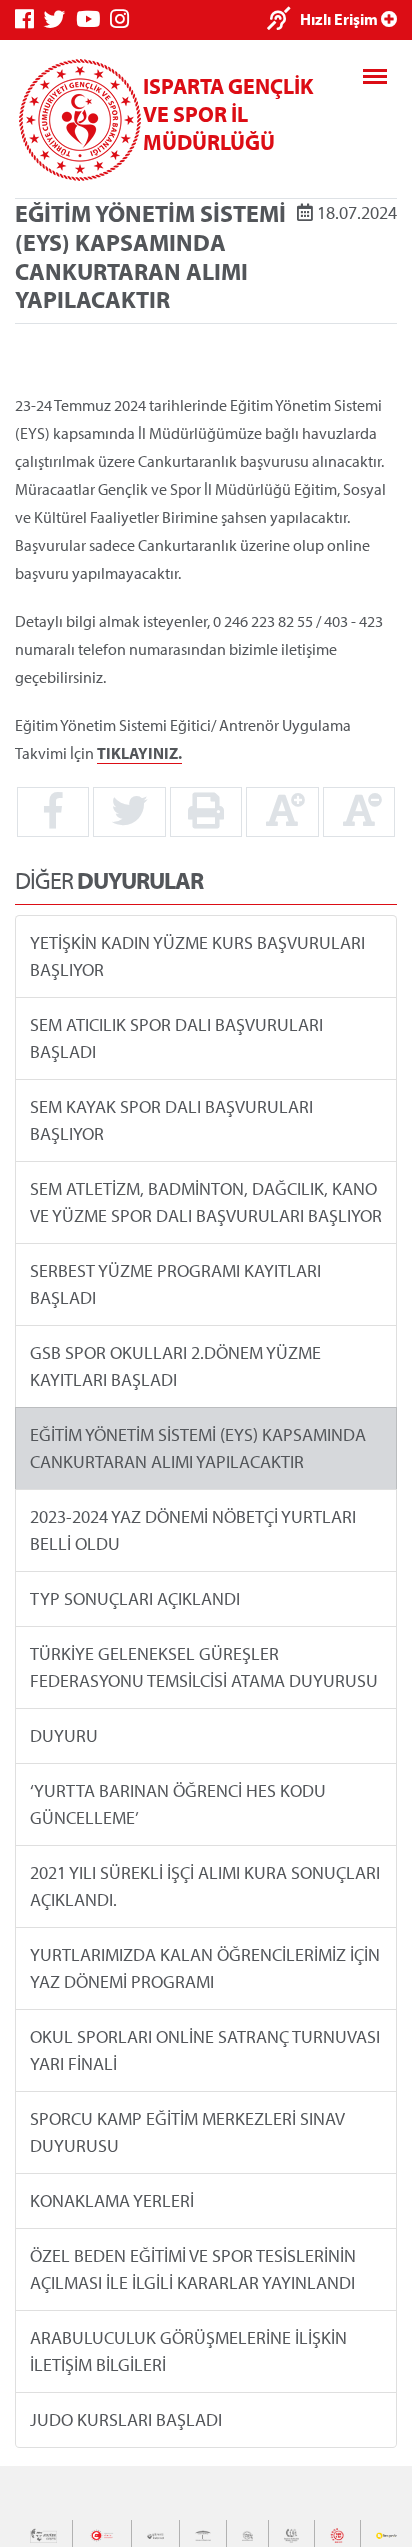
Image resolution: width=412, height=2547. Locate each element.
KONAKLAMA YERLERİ (112, 2200)
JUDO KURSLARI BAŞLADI (126, 2419)
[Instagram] (124, 19)
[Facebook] (29, 19)
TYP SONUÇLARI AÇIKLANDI (135, 1598)
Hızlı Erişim (340, 19)
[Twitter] (60, 19)
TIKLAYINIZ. (139, 753)
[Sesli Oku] (283, 20)
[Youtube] (93, 19)
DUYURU (64, 1735)
